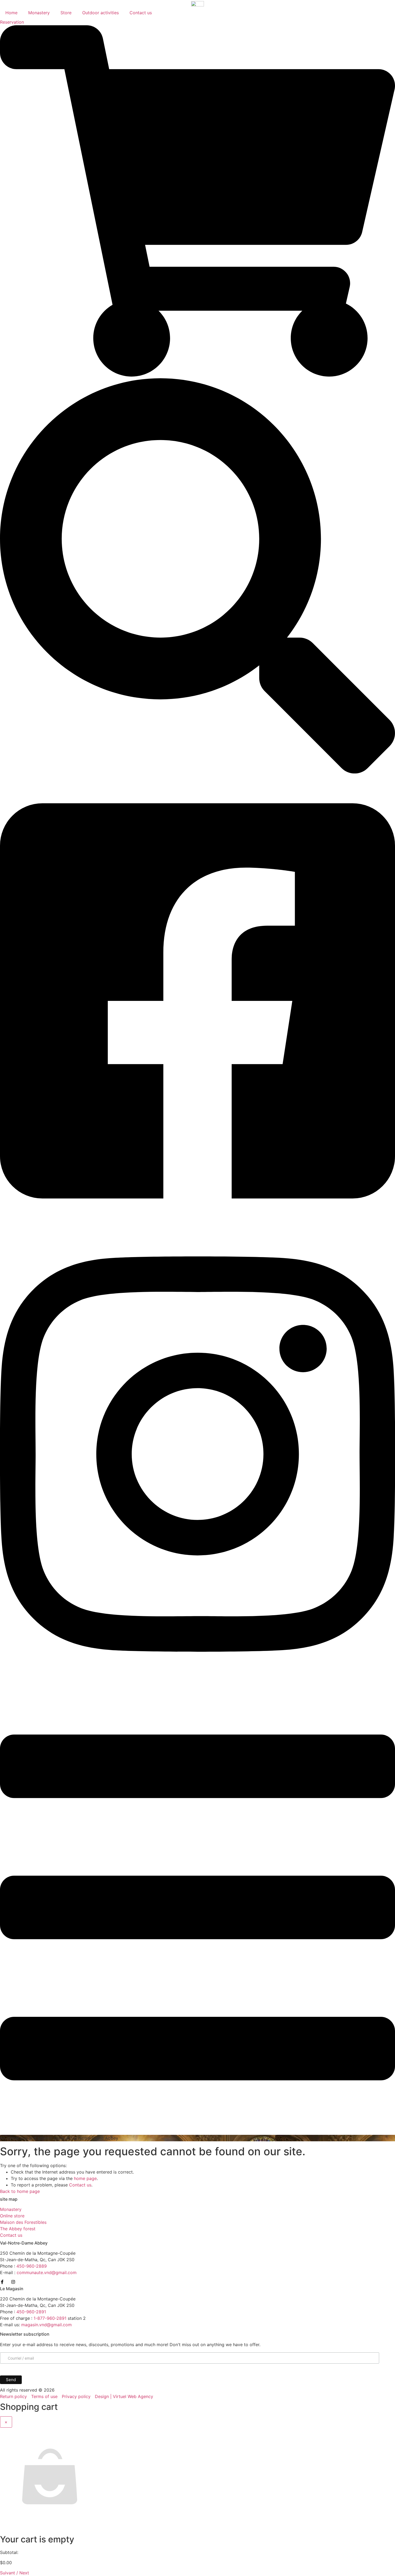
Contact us (141, 13)
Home (11, 13)
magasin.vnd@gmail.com (46, 2325)
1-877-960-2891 (50, 2318)
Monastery (39, 13)
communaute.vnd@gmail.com (47, 2272)
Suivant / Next (15, 2573)
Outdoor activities (100, 13)
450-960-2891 (31, 2312)
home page (85, 2178)
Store (66, 13)
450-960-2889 (32, 2266)
